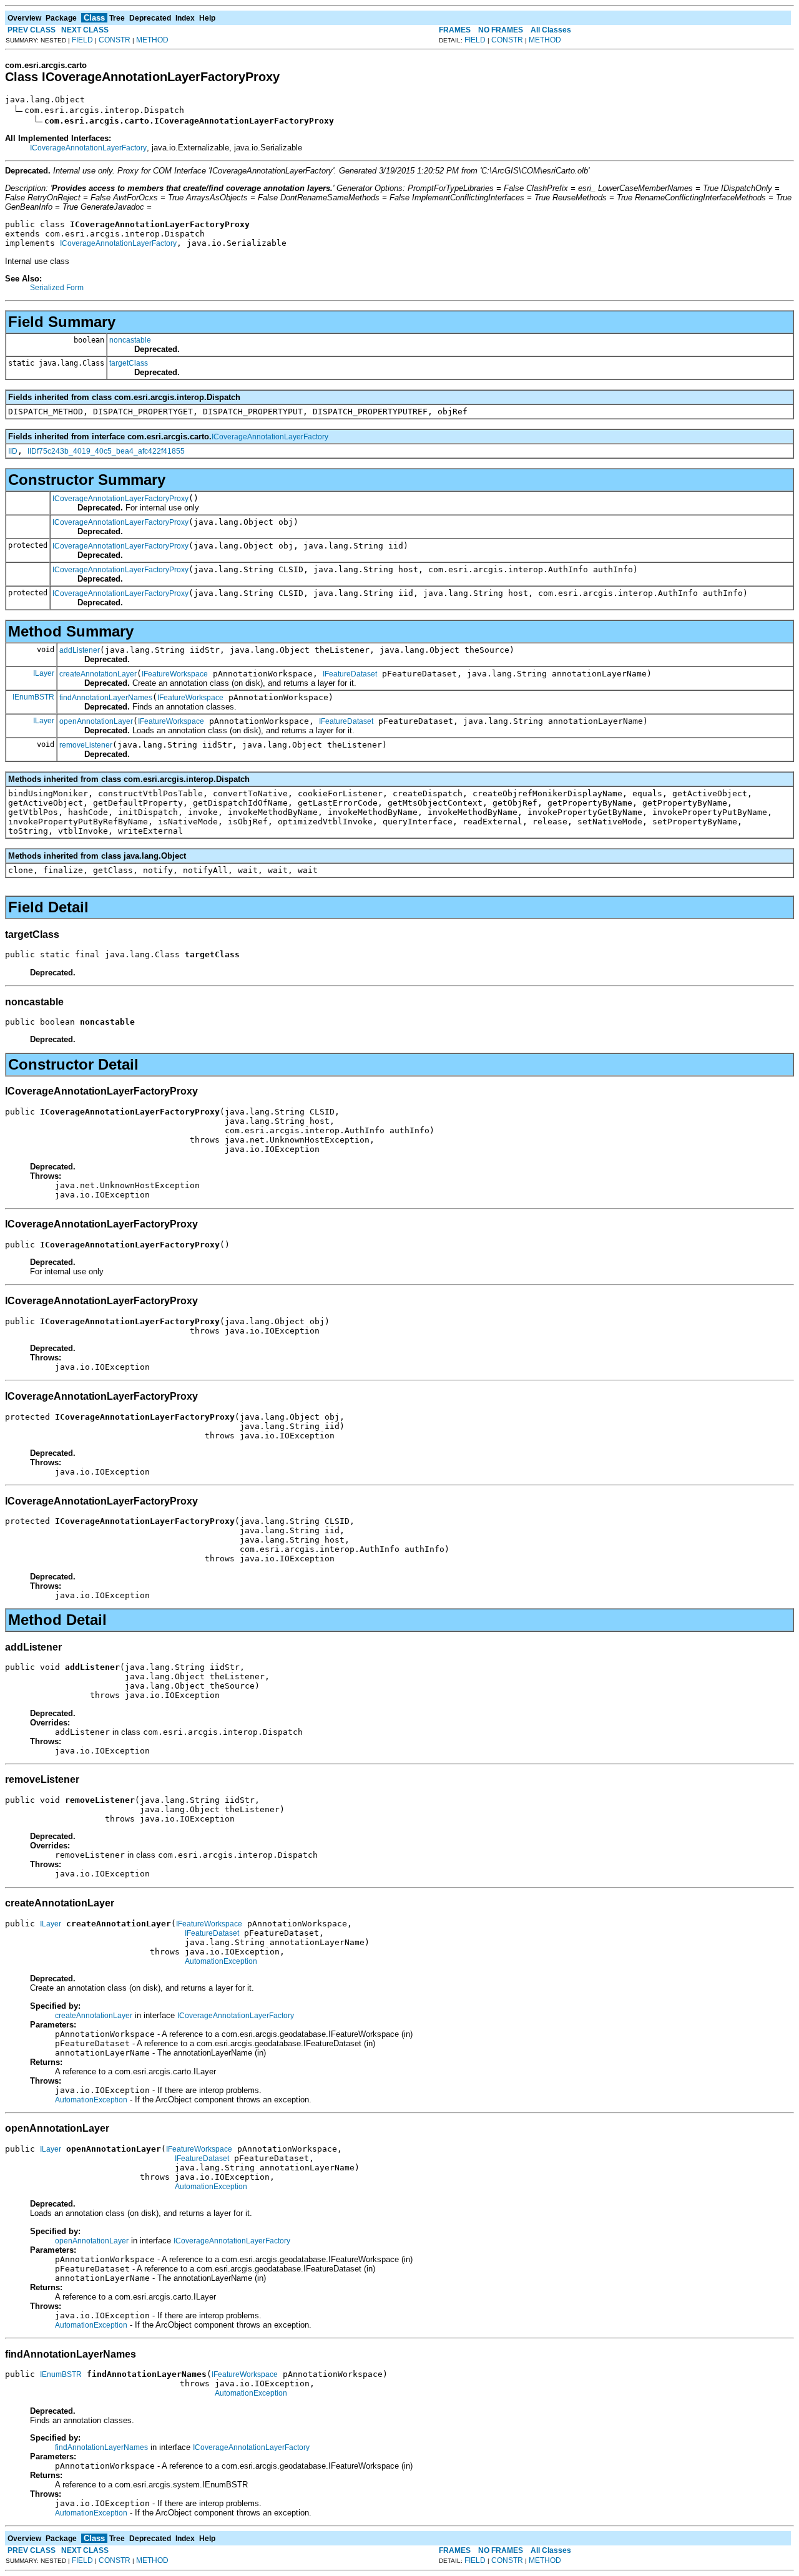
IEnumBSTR (33, 697)
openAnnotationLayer (96, 721)
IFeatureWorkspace (175, 674)
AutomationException (221, 1961)
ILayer (44, 673)
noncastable (130, 340)
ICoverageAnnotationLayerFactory (88, 148)
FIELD (82, 40)
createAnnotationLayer (98, 674)
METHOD (152, 40)
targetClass (129, 363)
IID (13, 451)
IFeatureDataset (350, 674)
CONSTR (115, 40)
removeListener (86, 745)
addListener (80, 650)
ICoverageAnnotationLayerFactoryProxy (120, 499)
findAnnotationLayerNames (106, 698)
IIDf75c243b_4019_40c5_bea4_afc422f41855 (106, 451)
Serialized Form (57, 288)
